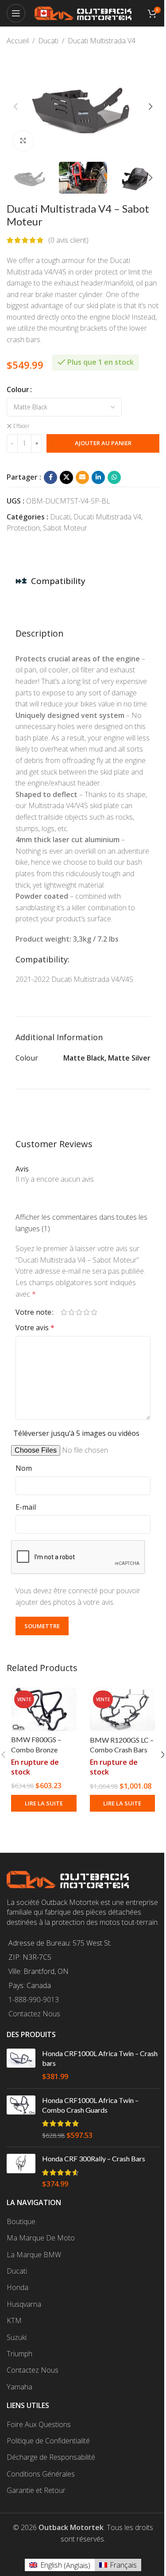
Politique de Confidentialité (48, 2441)
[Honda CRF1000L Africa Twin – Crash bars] (21, 2065)
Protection (23, 528)
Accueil (18, 41)
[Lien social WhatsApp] (114, 477)
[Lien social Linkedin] (98, 477)
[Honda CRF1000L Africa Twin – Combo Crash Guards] (21, 2118)
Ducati (48, 41)
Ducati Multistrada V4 (102, 41)
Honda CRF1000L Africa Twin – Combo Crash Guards (90, 2105)
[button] (15, 107)
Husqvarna (24, 2304)
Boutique (21, 2221)
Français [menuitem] (123, 2565)
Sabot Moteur (65, 528)
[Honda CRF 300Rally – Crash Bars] (21, 2171)
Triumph (19, 2354)
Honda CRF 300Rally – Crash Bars (94, 2158)
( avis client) (68, 240)
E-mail (26, 1507)
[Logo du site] (83, 12)
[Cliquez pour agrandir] (23, 141)
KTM (14, 2320)
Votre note (33, 1312)
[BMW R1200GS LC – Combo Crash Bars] (123, 1709)
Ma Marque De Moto (41, 2238)
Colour (18, 389)
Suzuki (17, 2337)
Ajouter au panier (103, 443)
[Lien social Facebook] (50, 477)
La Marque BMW (34, 2255)
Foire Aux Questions (39, 2424)
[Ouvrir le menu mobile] (16, 13)
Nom (24, 1468)
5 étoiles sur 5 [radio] (94, 1312)
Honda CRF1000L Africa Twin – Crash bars (100, 2058)
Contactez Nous (34, 2014)
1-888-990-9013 (34, 2000)
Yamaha (19, 2387)
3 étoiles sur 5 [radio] (79, 1312)
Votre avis (35, 1328)
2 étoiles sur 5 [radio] (71, 1312)
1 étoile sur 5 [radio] (64, 1312)
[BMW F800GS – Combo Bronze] (44, 1709)
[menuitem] (60, 2565)
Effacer (21, 426)
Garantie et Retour (36, 2490)
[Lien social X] (66, 477)
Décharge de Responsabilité (51, 2457)
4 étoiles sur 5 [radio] (87, 1312)
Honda (17, 2287)
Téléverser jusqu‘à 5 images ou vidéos (76, 1433)
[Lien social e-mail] (82, 477)
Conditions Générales (41, 2474)
